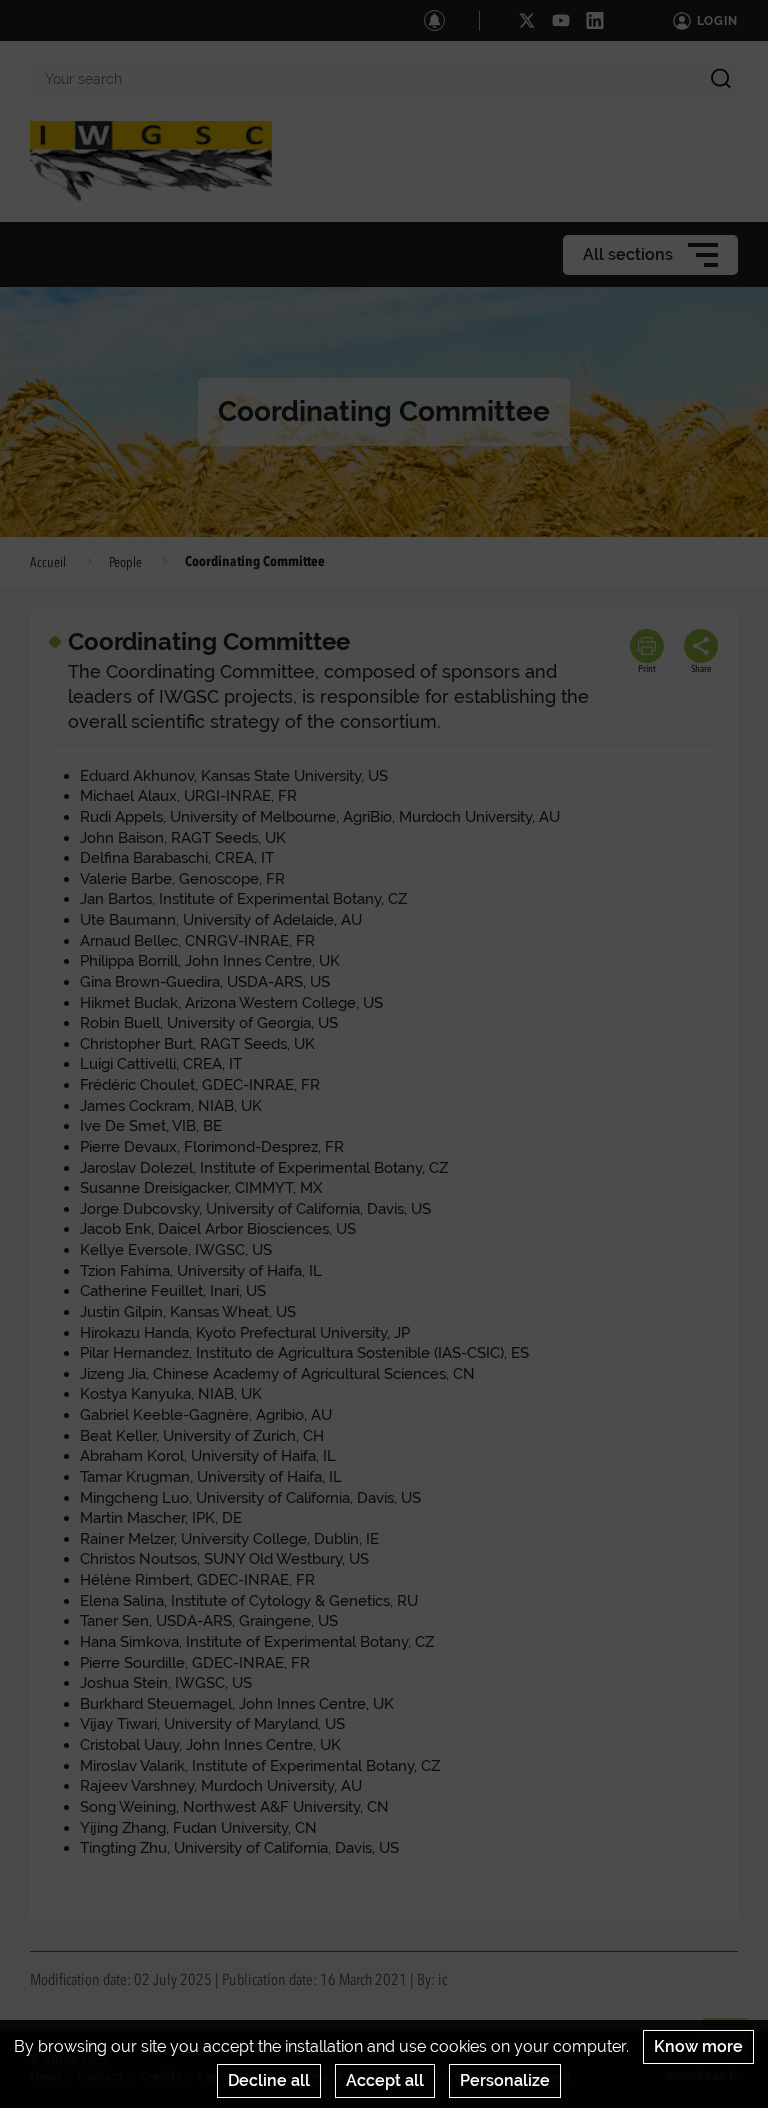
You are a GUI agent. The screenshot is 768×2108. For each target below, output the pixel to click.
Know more (698, 2046)
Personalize (505, 2080)
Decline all (269, 2080)
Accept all (385, 2080)
